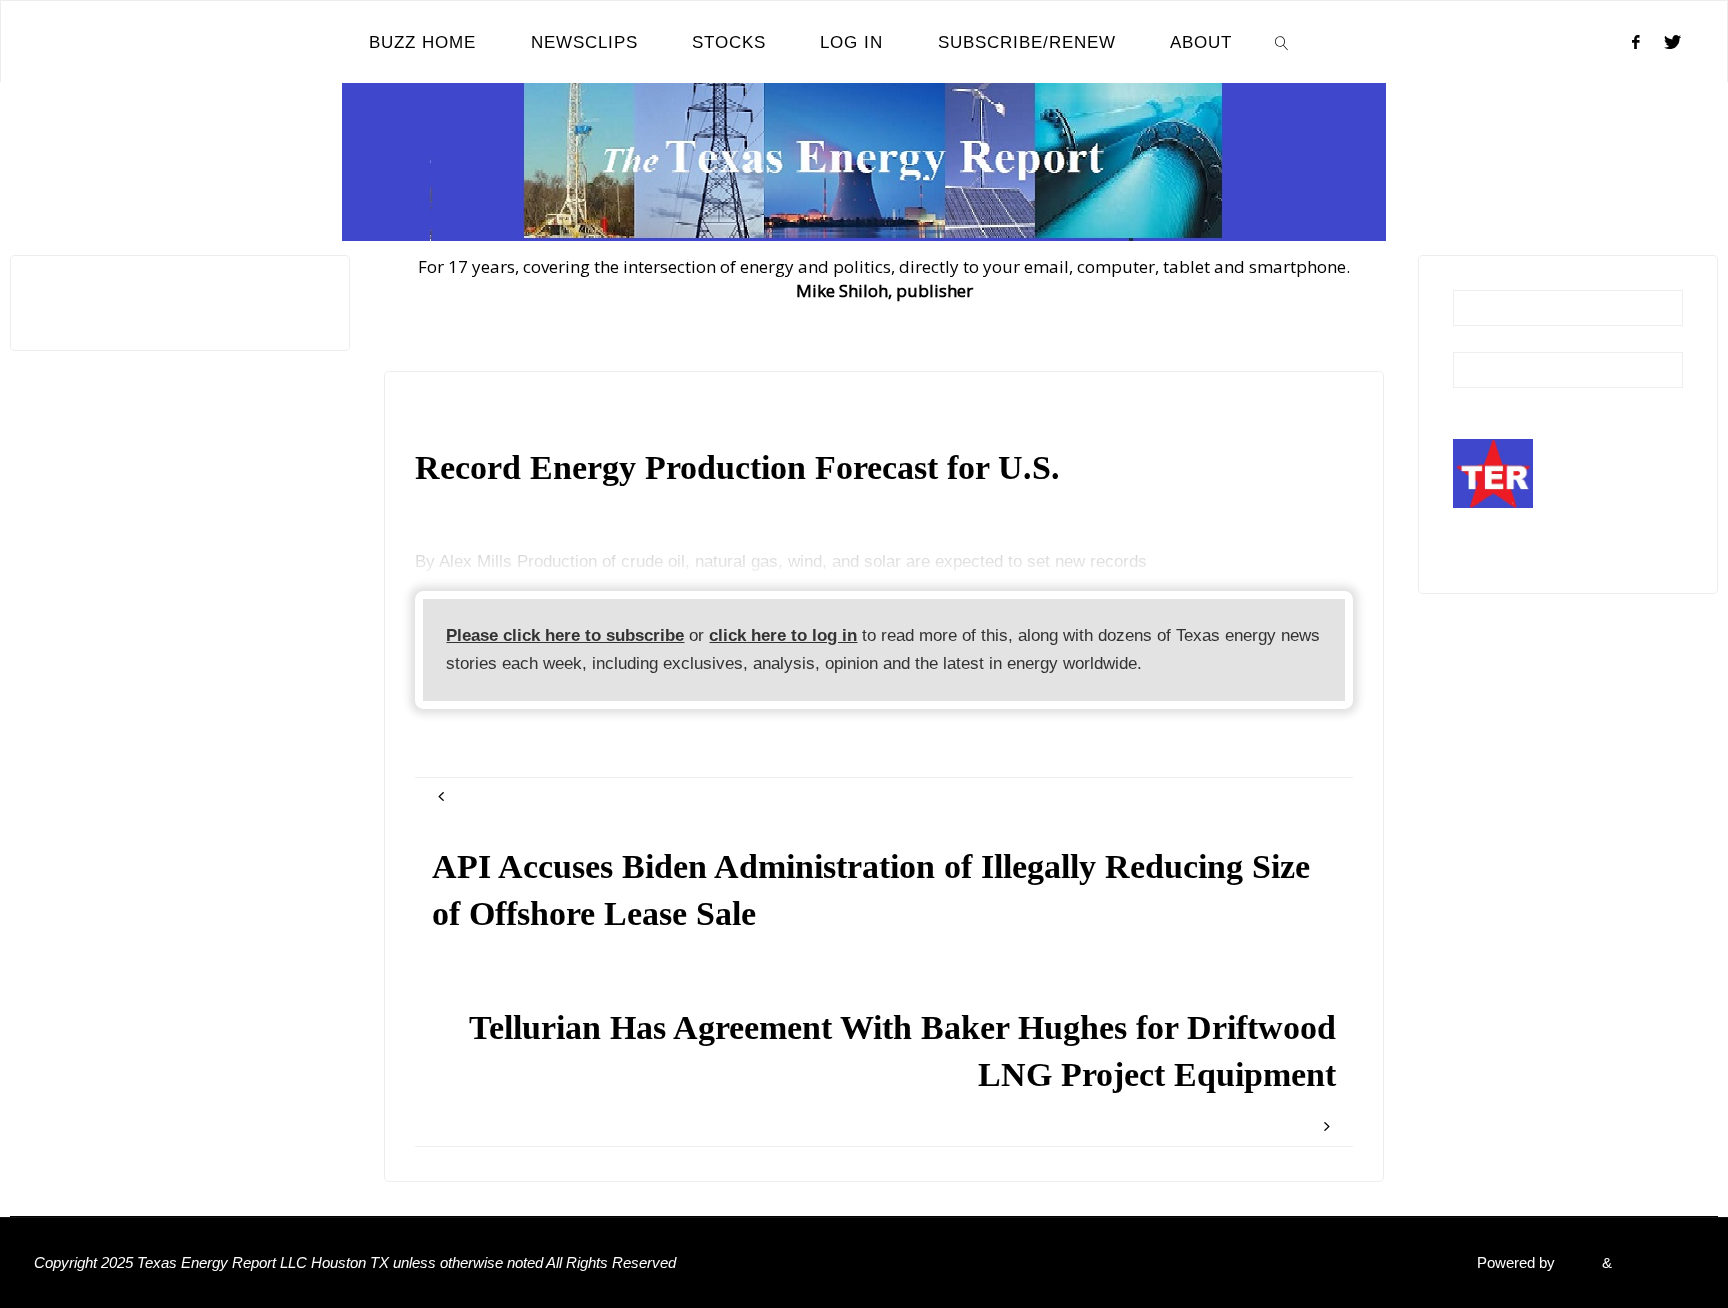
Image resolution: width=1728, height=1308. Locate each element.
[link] (1282, 42)
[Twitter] (1672, 42)
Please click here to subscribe (565, 635)
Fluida (1576, 1262)
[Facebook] (1636, 42)
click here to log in (783, 635)
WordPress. (1655, 1262)
